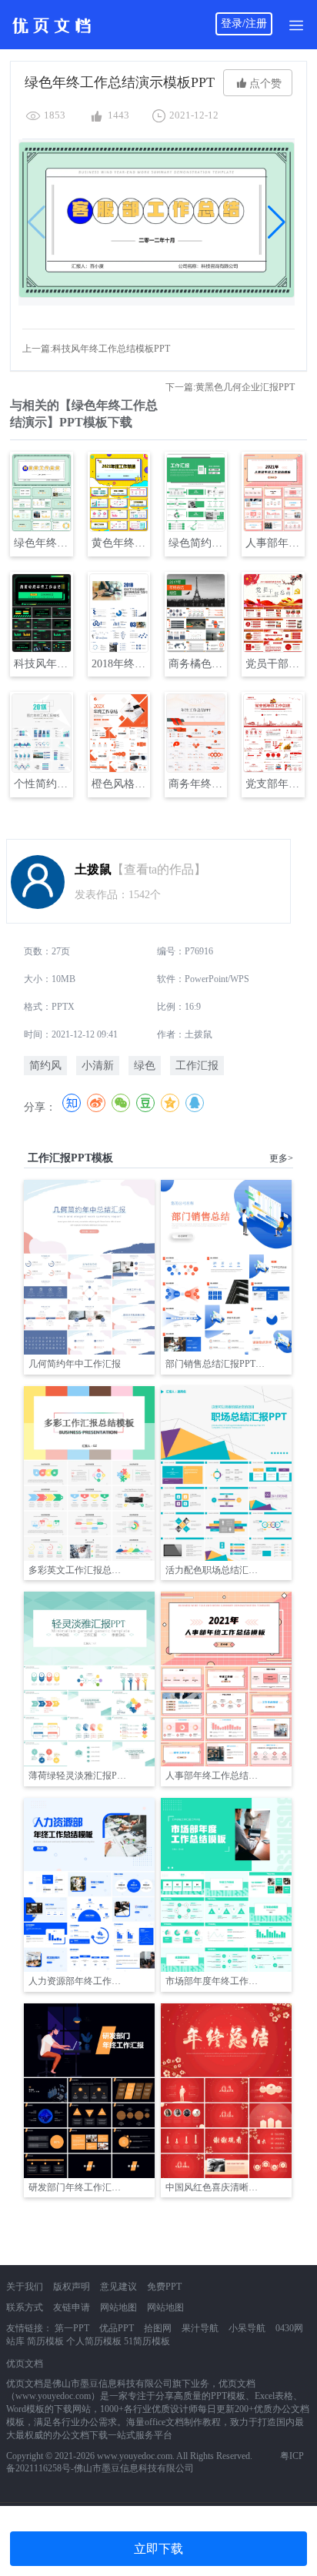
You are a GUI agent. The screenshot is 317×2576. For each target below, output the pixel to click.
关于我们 (25, 2287)
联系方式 (25, 2307)
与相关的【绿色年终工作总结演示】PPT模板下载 (84, 414)
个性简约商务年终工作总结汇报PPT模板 (42, 784)
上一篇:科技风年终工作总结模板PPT (96, 349)
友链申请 (72, 2307)
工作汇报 (197, 1066)
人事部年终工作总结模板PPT (274, 543)
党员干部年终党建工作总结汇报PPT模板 (274, 664)
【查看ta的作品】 (159, 869)
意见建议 (118, 2287)
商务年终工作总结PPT (197, 784)
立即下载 (158, 2549)
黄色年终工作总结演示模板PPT (120, 543)
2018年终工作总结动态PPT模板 (120, 664)
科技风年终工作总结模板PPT (42, 664)
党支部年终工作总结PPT (274, 784)
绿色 (145, 1066)
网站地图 (118, 2307)
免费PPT (164, 2287)
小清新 (98, 1066)
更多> (281, 1158)
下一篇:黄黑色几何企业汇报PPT (230, 387)
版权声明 (72, 2287)
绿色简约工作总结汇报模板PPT (197, 543)
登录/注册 (244, 23)
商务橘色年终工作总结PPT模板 (197, 664)
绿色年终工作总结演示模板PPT (42, 543)
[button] (277, 222)
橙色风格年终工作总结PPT (120, 784)
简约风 (45, 1066)
